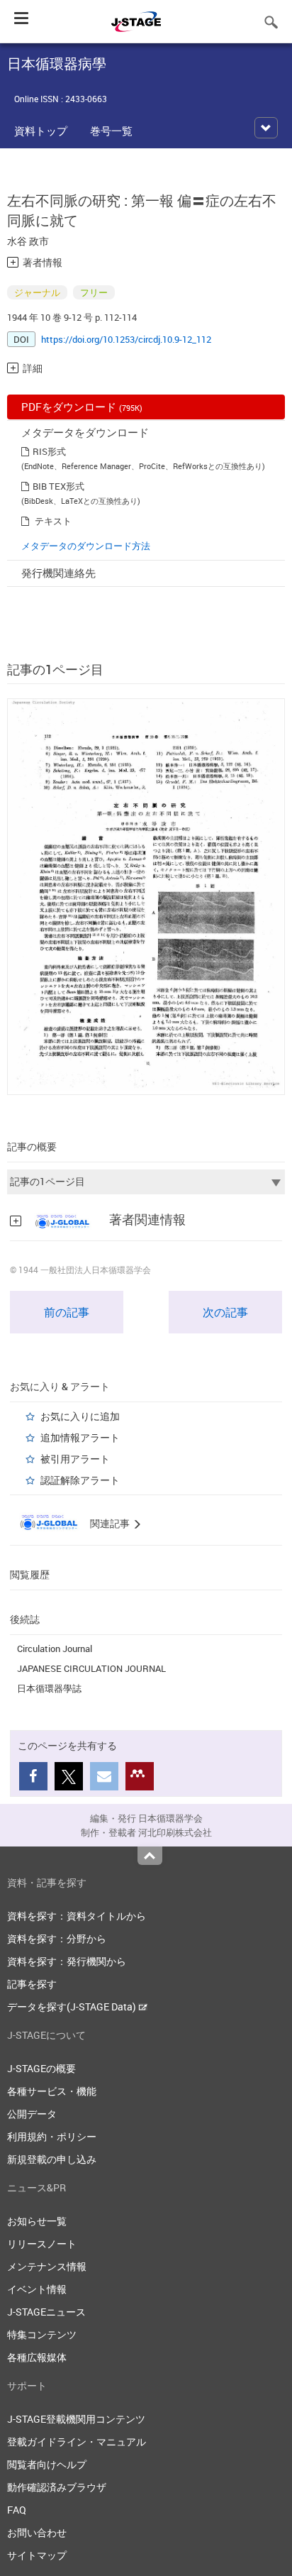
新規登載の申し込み (52, 2159)
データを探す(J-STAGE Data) (73, 2007)
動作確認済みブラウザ (57, 2487)
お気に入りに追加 (80, 1416)
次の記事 (225, 1312)
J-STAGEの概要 (41, 2068)
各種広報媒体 (37, 2357)
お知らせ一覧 (37, 2221)
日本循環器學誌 (49, 1688)
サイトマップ (37, 2555)
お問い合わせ (37, 2532)
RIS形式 (49, 451)
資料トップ (41, 131)
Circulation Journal (55, 1648)
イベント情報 (37, 2289)
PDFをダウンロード (82, 407)
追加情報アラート (80, 1437)
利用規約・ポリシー (52, 2136)
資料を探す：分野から (57, 1938)
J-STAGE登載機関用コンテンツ (76, 2419)
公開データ (32, 2114)
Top (150, 1856)
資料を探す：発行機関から (67, 1961)
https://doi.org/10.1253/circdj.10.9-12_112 (126, 339)
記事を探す (32, 1984)
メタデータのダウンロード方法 (86, 546)
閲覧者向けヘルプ (47, 2464)
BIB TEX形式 (58, 486)
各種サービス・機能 (52, 2091)
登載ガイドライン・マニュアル (77, 2442)
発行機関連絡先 (58, 573)
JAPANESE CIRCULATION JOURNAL (91, 1668)
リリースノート (42, 2244)
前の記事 (67, 1312)
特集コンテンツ (42, 2334)
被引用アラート (75, 1459)
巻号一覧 (111, 131)
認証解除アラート (80, 1480)
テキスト (53, 521)
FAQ (17, 2510)
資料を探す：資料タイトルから (77, 1916)
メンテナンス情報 (47, 2266)
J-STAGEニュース (46, 2312)
